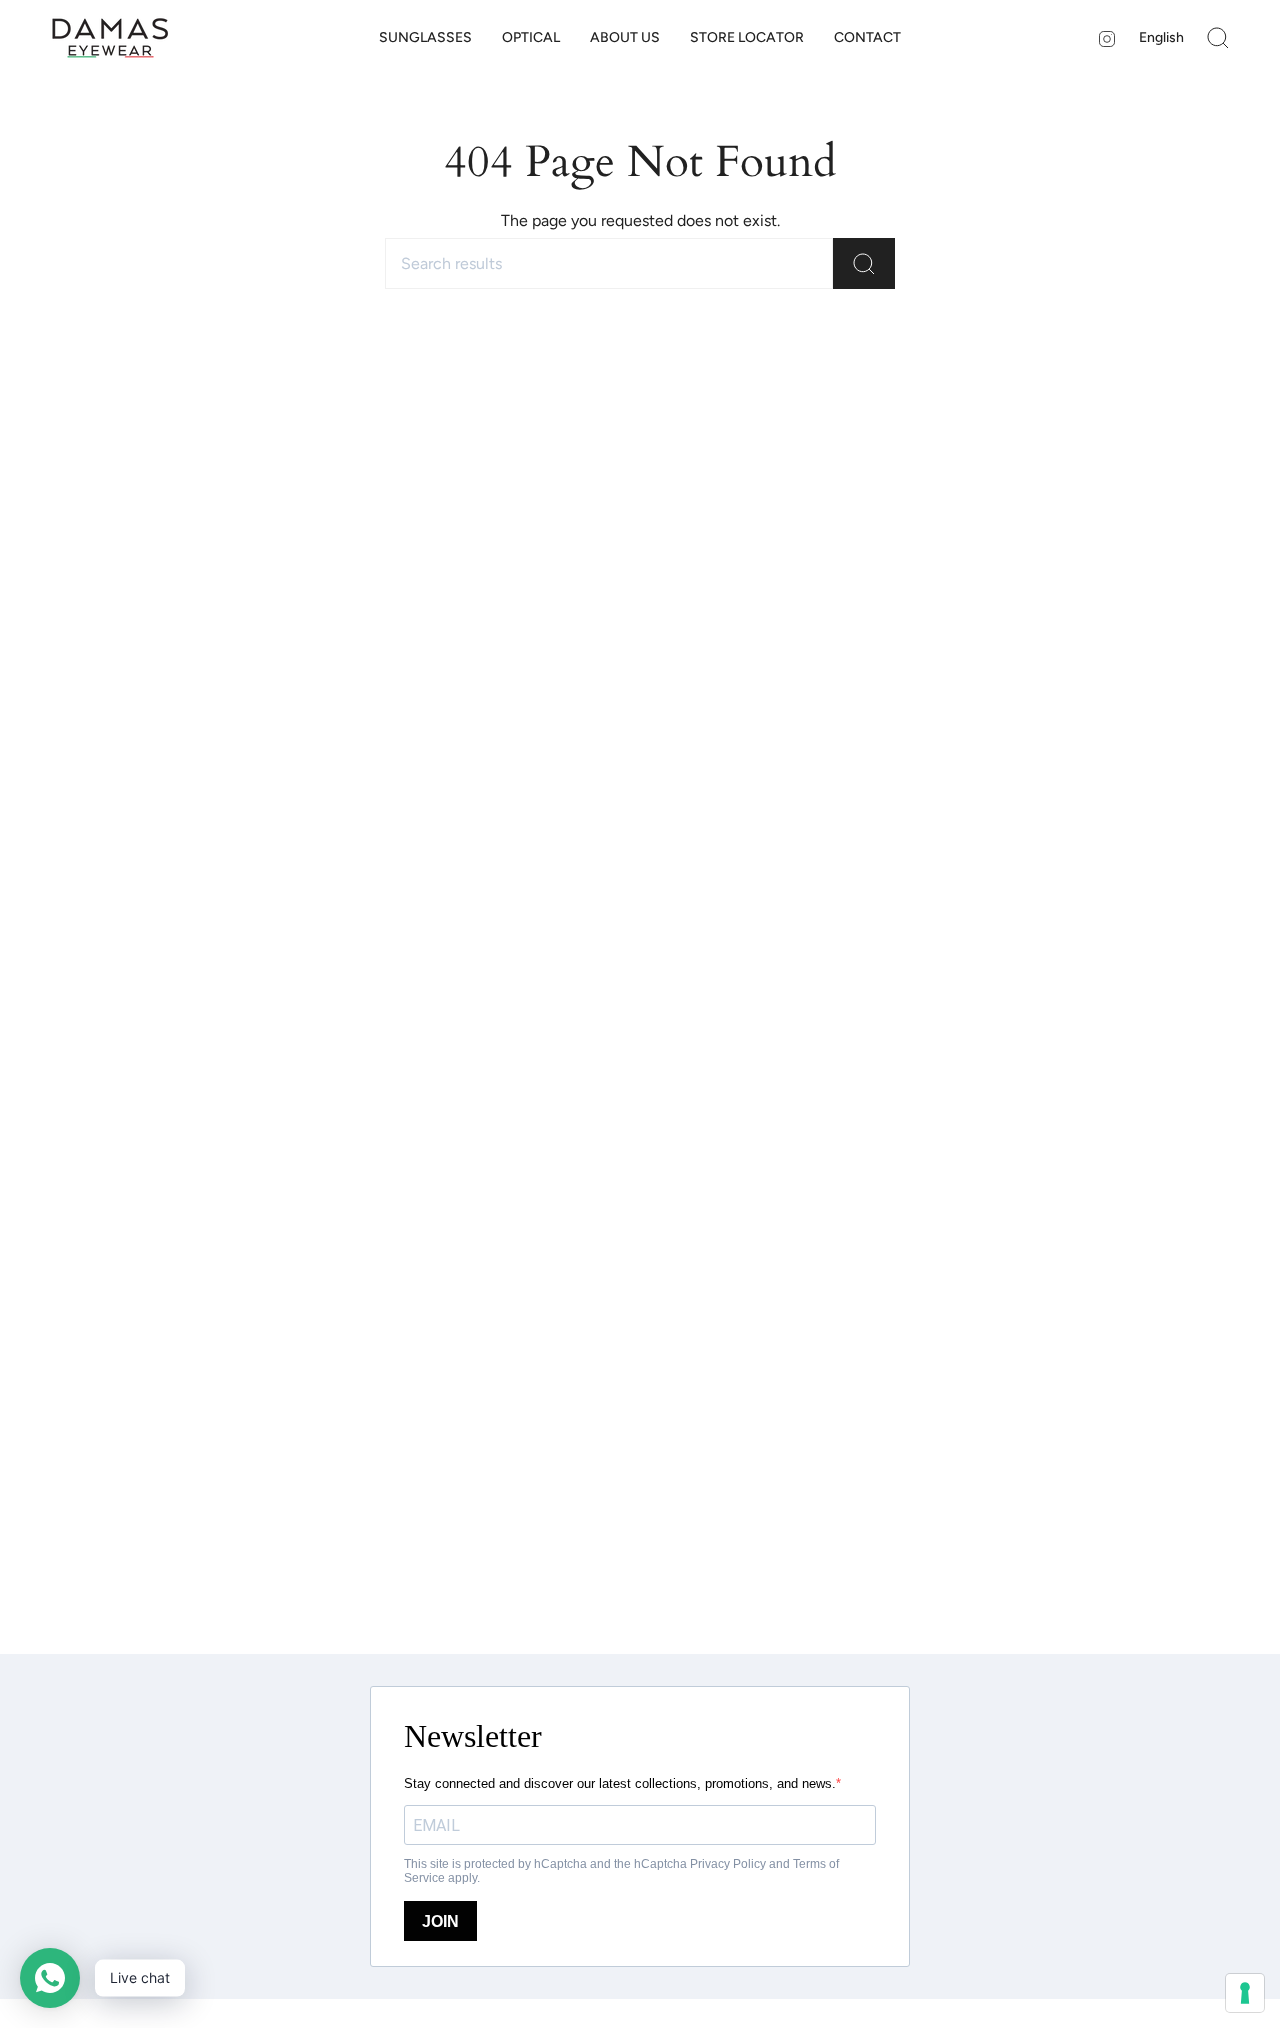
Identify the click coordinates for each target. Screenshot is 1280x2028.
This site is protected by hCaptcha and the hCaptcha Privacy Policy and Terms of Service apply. (621, 1871)
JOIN (440, 1921)
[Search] (864, 263)
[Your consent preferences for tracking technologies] (1245, 1993)
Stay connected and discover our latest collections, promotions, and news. (620, 1783)
